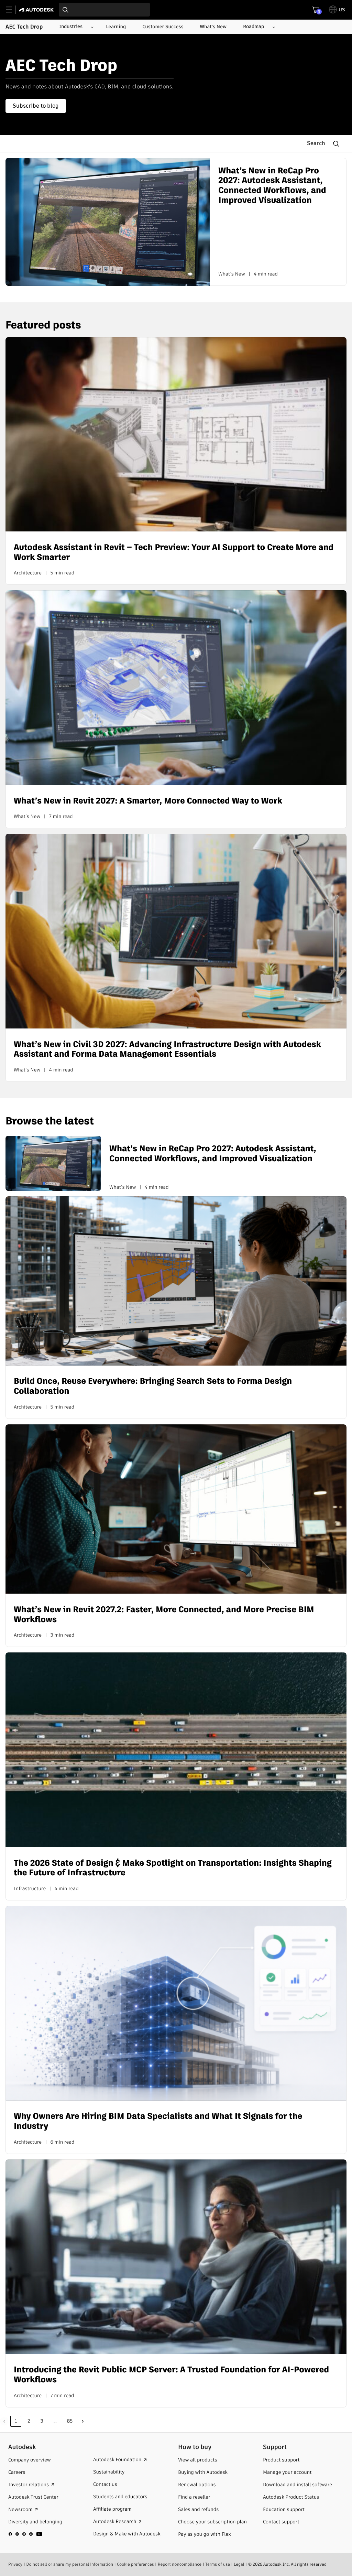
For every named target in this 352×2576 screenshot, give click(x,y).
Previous (4, 2421)
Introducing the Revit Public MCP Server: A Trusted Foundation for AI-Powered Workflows (171, 2375)
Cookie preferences (135, 2564)
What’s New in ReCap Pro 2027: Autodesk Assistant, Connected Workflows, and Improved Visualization (272, 186)
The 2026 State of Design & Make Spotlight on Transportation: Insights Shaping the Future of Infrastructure (173, 1868)
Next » (83, 2421)
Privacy (15, 2564)
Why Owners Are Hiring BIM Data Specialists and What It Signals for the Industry (158, 2122)
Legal (239, 2564)
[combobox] (104, 10)
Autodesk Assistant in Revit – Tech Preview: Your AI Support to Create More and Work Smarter (174, 553)
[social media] (25, 2534)
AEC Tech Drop (24, 27)
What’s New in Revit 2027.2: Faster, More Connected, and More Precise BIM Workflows (164, 1615)
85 (70, 2421)
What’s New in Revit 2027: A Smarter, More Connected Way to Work (148, 801)
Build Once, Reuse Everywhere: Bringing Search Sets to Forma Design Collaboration (153, 1387)
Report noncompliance (180, 2564)
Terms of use (218, 2564)
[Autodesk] (37, 10)
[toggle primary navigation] (13, 10)
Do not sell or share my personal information (70, 2564)
